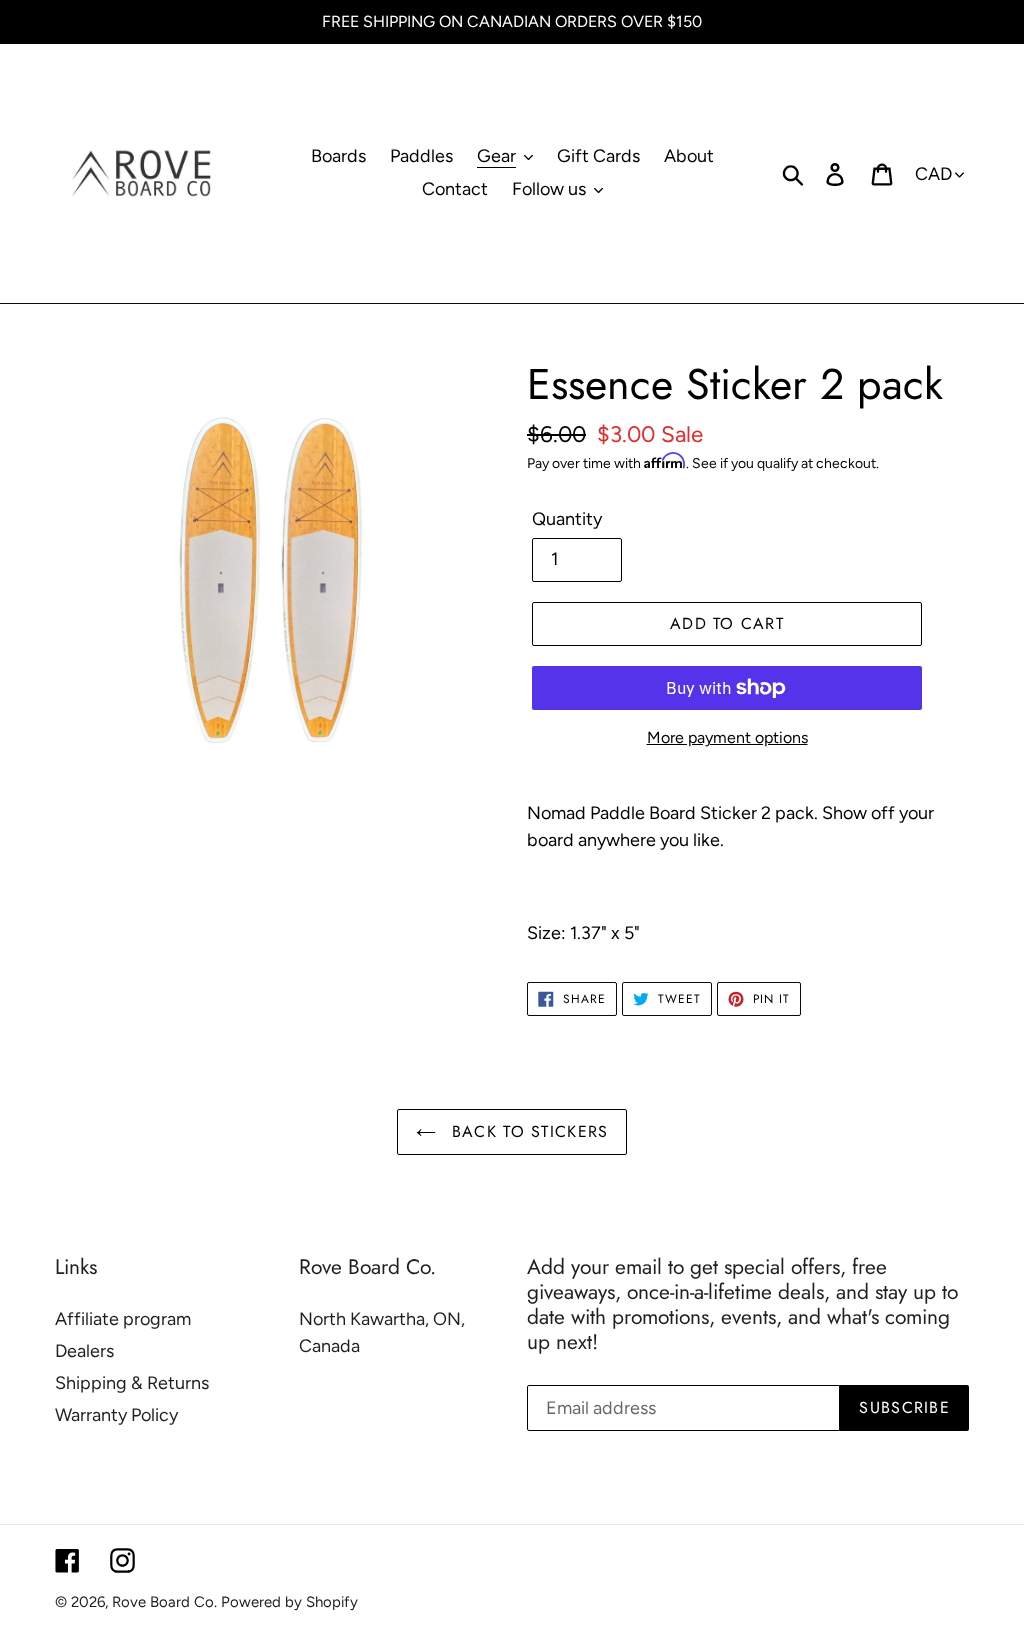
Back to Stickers (527, 1131)
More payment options (727, 737)
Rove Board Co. (164, 1602)
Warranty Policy (116, 1415)
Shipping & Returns (132, 1383)
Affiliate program (123, 1319)
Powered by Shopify (289, 1602)
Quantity (567, 519)
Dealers (84, 1351)
